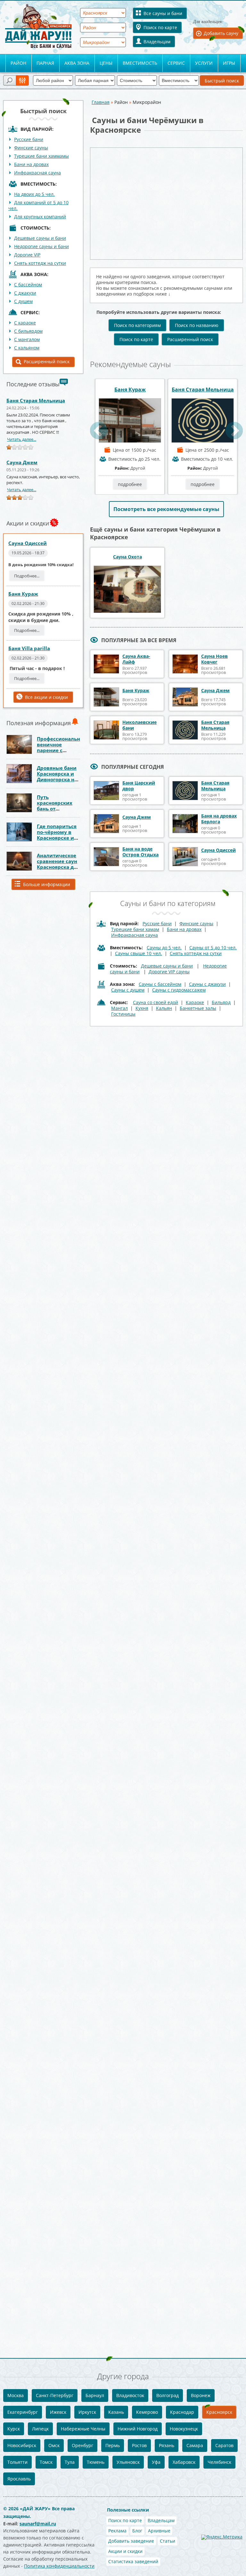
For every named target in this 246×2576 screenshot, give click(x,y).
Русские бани (29, 139)
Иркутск (87, 2412)
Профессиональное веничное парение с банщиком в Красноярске (61, 750)
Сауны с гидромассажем (179, 990)
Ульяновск (128, 2462)
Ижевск (58, 2412)
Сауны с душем (128, 990)
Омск (54, 2445)
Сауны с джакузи (207, 984)
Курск (14, 2429)
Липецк (40, 2429)
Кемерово (147, 2412)
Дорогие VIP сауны (169, 972)
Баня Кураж (23, 594)
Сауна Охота (127, 557)
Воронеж (201, 2395)
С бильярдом (28, 331)
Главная (101, 102)
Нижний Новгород (138, 2429)
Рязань (167, 2445)
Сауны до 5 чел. (164, 948)
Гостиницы (123, 1014)
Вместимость (140, 63)
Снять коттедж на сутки (40, 263)
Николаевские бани (139, 725)
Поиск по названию (197, 325)
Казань (116, 2412)
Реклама (117, 2531)
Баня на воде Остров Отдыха (140, 852)
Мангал (119, 1008)
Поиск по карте (160, 27)
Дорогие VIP (27, 255)
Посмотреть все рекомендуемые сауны (166, 509)
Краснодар (182, 2412)
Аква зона (77, 63)
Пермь (113, 2445)
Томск (46, 2462)
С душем (23, 301)
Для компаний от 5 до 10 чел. (38, 205)
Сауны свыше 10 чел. (139, 953)
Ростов (139, 2445)
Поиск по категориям (137, 325)
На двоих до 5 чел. (34, 194)
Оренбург (82, 2445)
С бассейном (28, 285)
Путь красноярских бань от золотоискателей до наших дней (59, 809)
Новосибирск (22, 2445)
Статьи (168, 2541)
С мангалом (27, 339)
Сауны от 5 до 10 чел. (213, 948)
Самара (195, 2445)
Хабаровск (184, 2462)
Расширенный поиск (47, 361)
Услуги (204, 63)
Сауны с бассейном (160, 984)
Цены (106, 63)
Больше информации (47, 884)
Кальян (164, 1008)
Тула (70, 2462)
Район (18, 63)
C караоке (25, 323)
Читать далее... (22, 439)
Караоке (195, 1002)
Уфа (156, 2462)
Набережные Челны (83, 2429)
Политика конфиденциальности (59, 2566)
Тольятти (17, 2462)
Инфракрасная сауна (37, 173)
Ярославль (19, 2479)
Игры (229, 63)
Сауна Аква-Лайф (136, 659)
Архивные (159, 2531)
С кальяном (27, 348)
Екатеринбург (23, 2412)
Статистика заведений (133, 2561)
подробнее (130, 484)
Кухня (142, 1008)
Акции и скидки (125, 2551)
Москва (16, 2395)
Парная (45, 63)
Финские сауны (31, 148)
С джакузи (25, 293)
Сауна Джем (22, 462)
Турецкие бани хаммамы (41, 156)
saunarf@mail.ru (38, 2524)
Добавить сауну (221, 33)
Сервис (176, 63)
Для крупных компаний (40, 217)
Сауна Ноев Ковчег (214, 659)
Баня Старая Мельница (36, 400)
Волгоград (168, 2395)
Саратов (224, 2445)
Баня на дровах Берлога (219, 819)
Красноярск (219, 2412)
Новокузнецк (184, 2429)
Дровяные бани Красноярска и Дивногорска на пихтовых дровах (57, 779)
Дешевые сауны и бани (40, 238)
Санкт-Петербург (55, 2395)
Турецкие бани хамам (135, 929)
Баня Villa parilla (29, 648)
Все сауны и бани (163, 13)
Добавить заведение (131, 2541)
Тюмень (96, 2462)
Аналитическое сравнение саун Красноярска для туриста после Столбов (58, 867)
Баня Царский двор (139, 786)
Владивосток (130, 2395)
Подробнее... (27, 576)
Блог (137, 2531)
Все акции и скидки (46, 697)
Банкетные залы (198, 1008)
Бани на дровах (31, 164)
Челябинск (219, 2462)
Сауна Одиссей (28, 543)
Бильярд (221, 1002)
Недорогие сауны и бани (41, 246)
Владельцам (157, 42)
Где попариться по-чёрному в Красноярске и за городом (57, 835)
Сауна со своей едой (156, 1002)
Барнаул (95, 2395)
